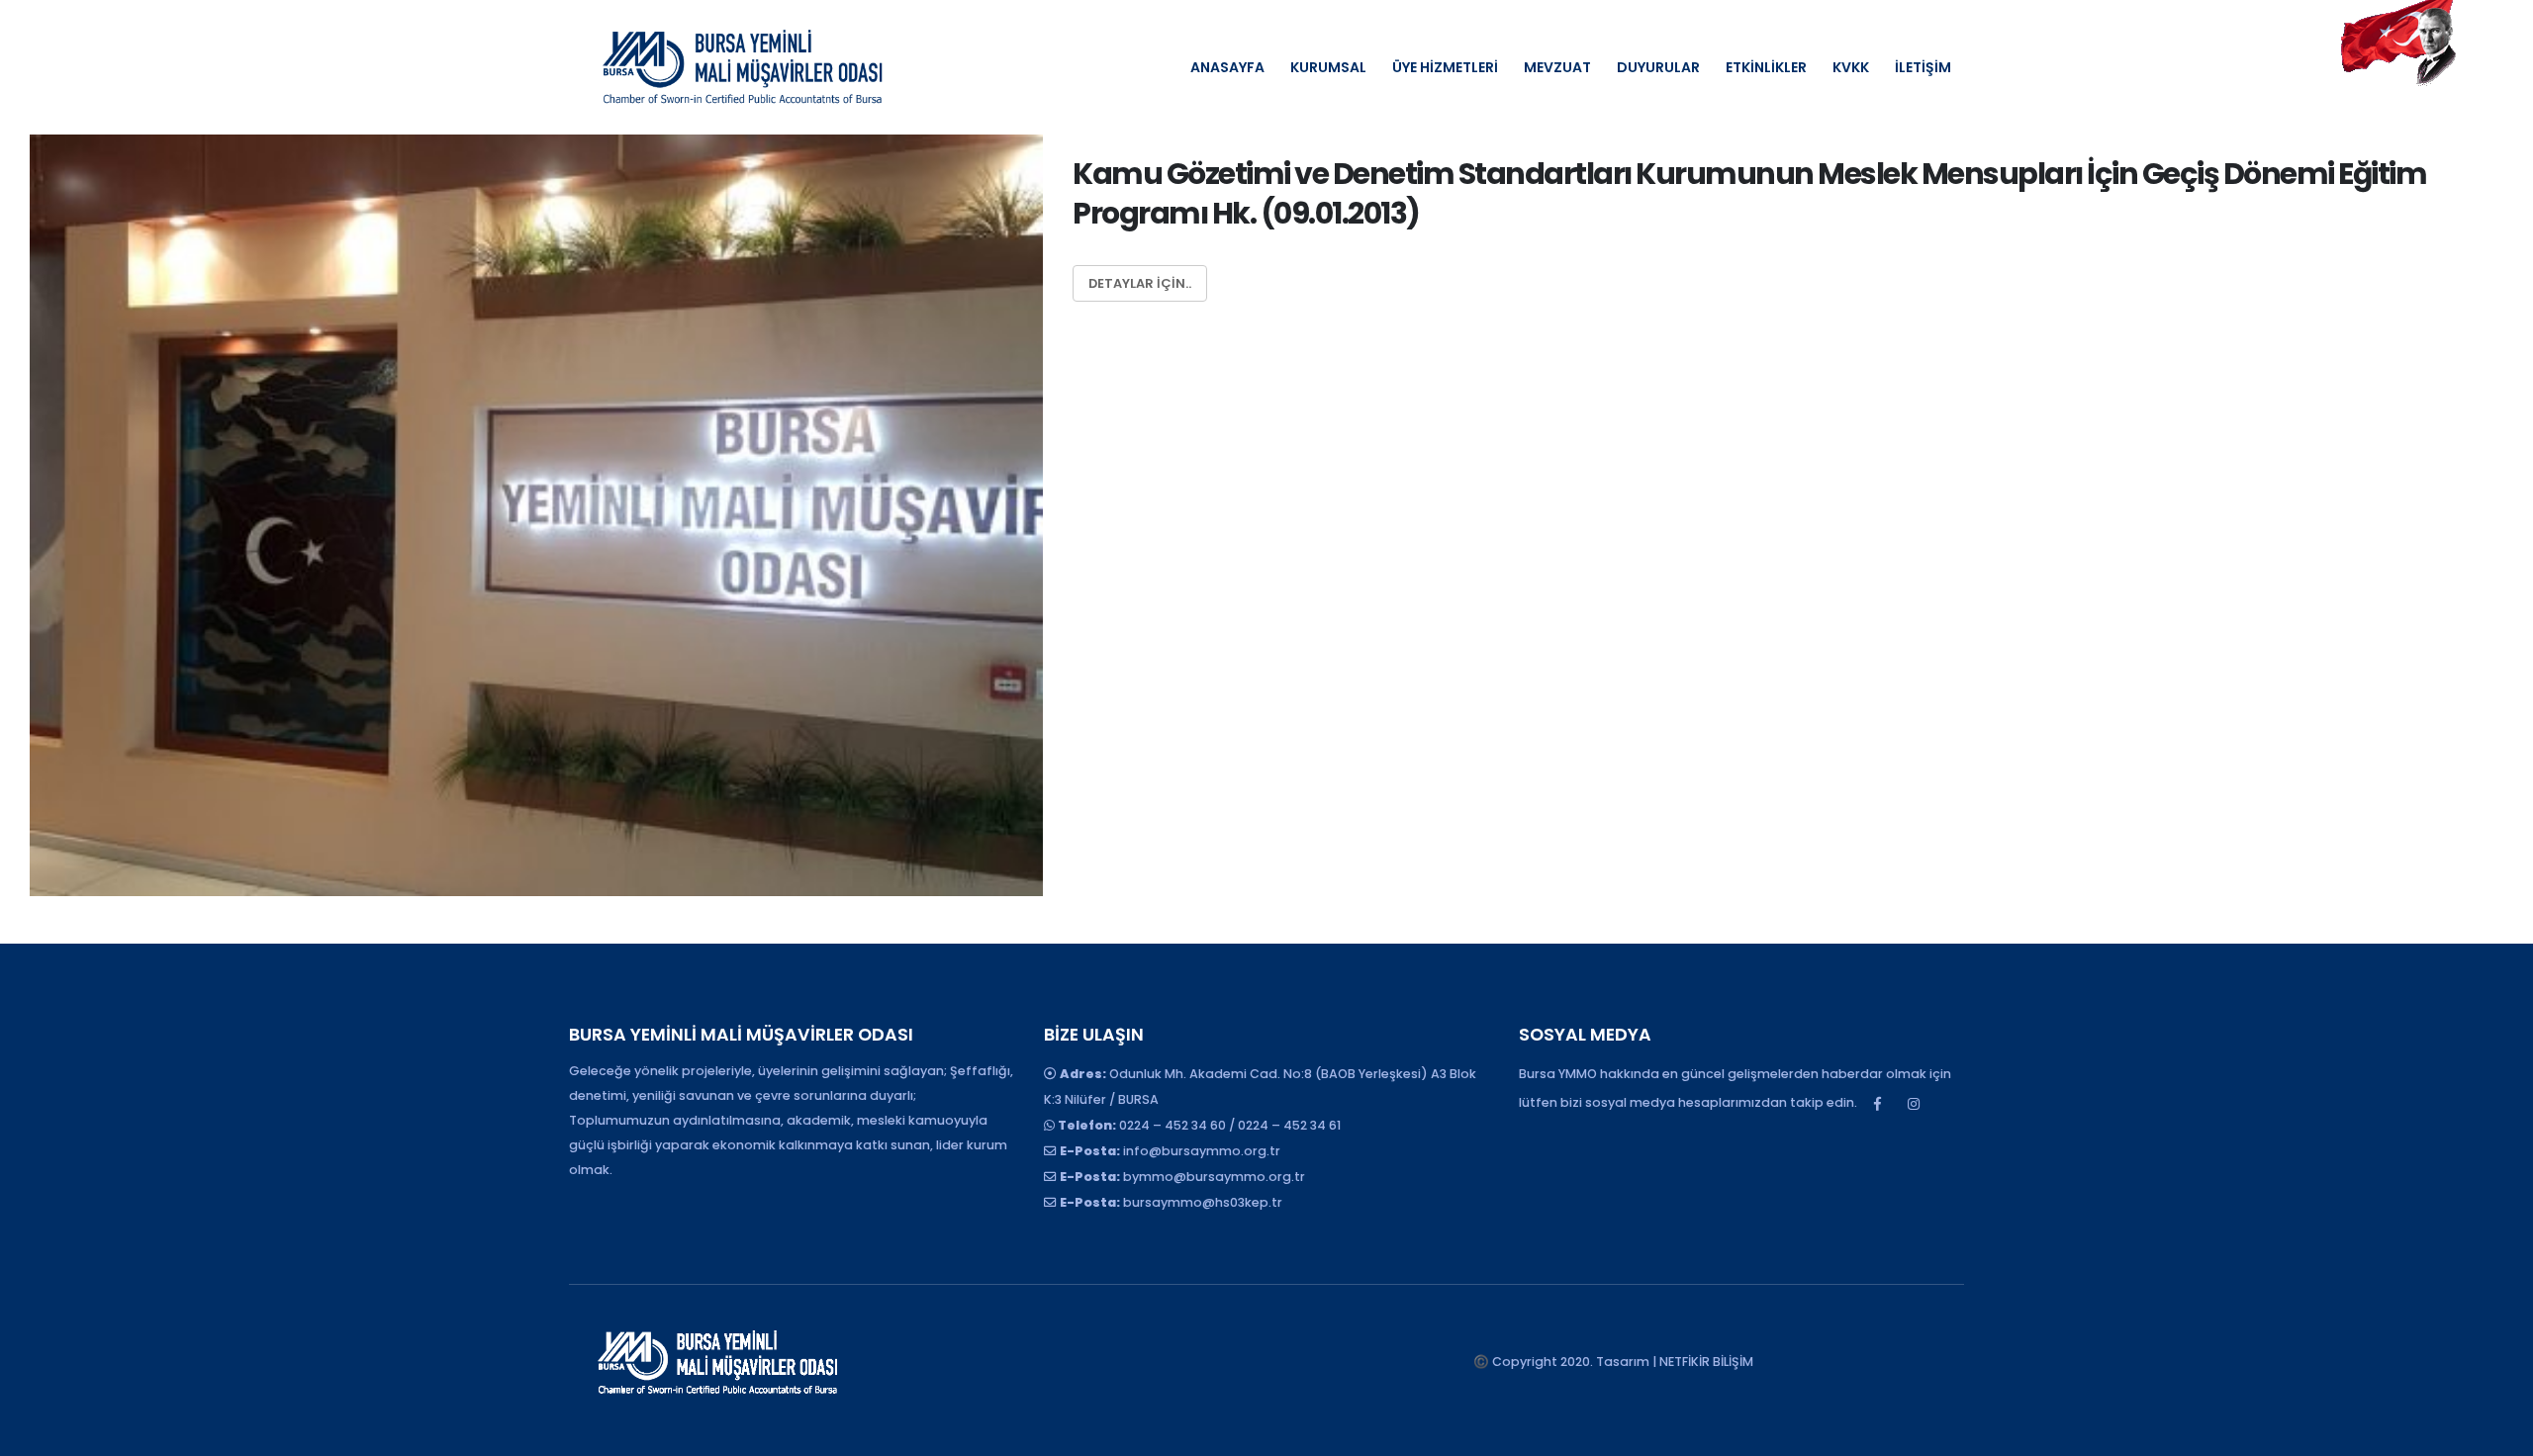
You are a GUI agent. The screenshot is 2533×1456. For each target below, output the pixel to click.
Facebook (1877, 1104)
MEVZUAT (1557, 67)
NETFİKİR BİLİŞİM (1706, 1362)
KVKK (1851, 67)
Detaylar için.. (1140, 283)
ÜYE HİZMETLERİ (1445, 67)
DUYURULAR (1658, 67)
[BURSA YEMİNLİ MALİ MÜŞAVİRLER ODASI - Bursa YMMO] (742, 67)
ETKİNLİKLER (1766, 67)
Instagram (1914, 1104)
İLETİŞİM (1923, 67)
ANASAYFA (1227, 67)
